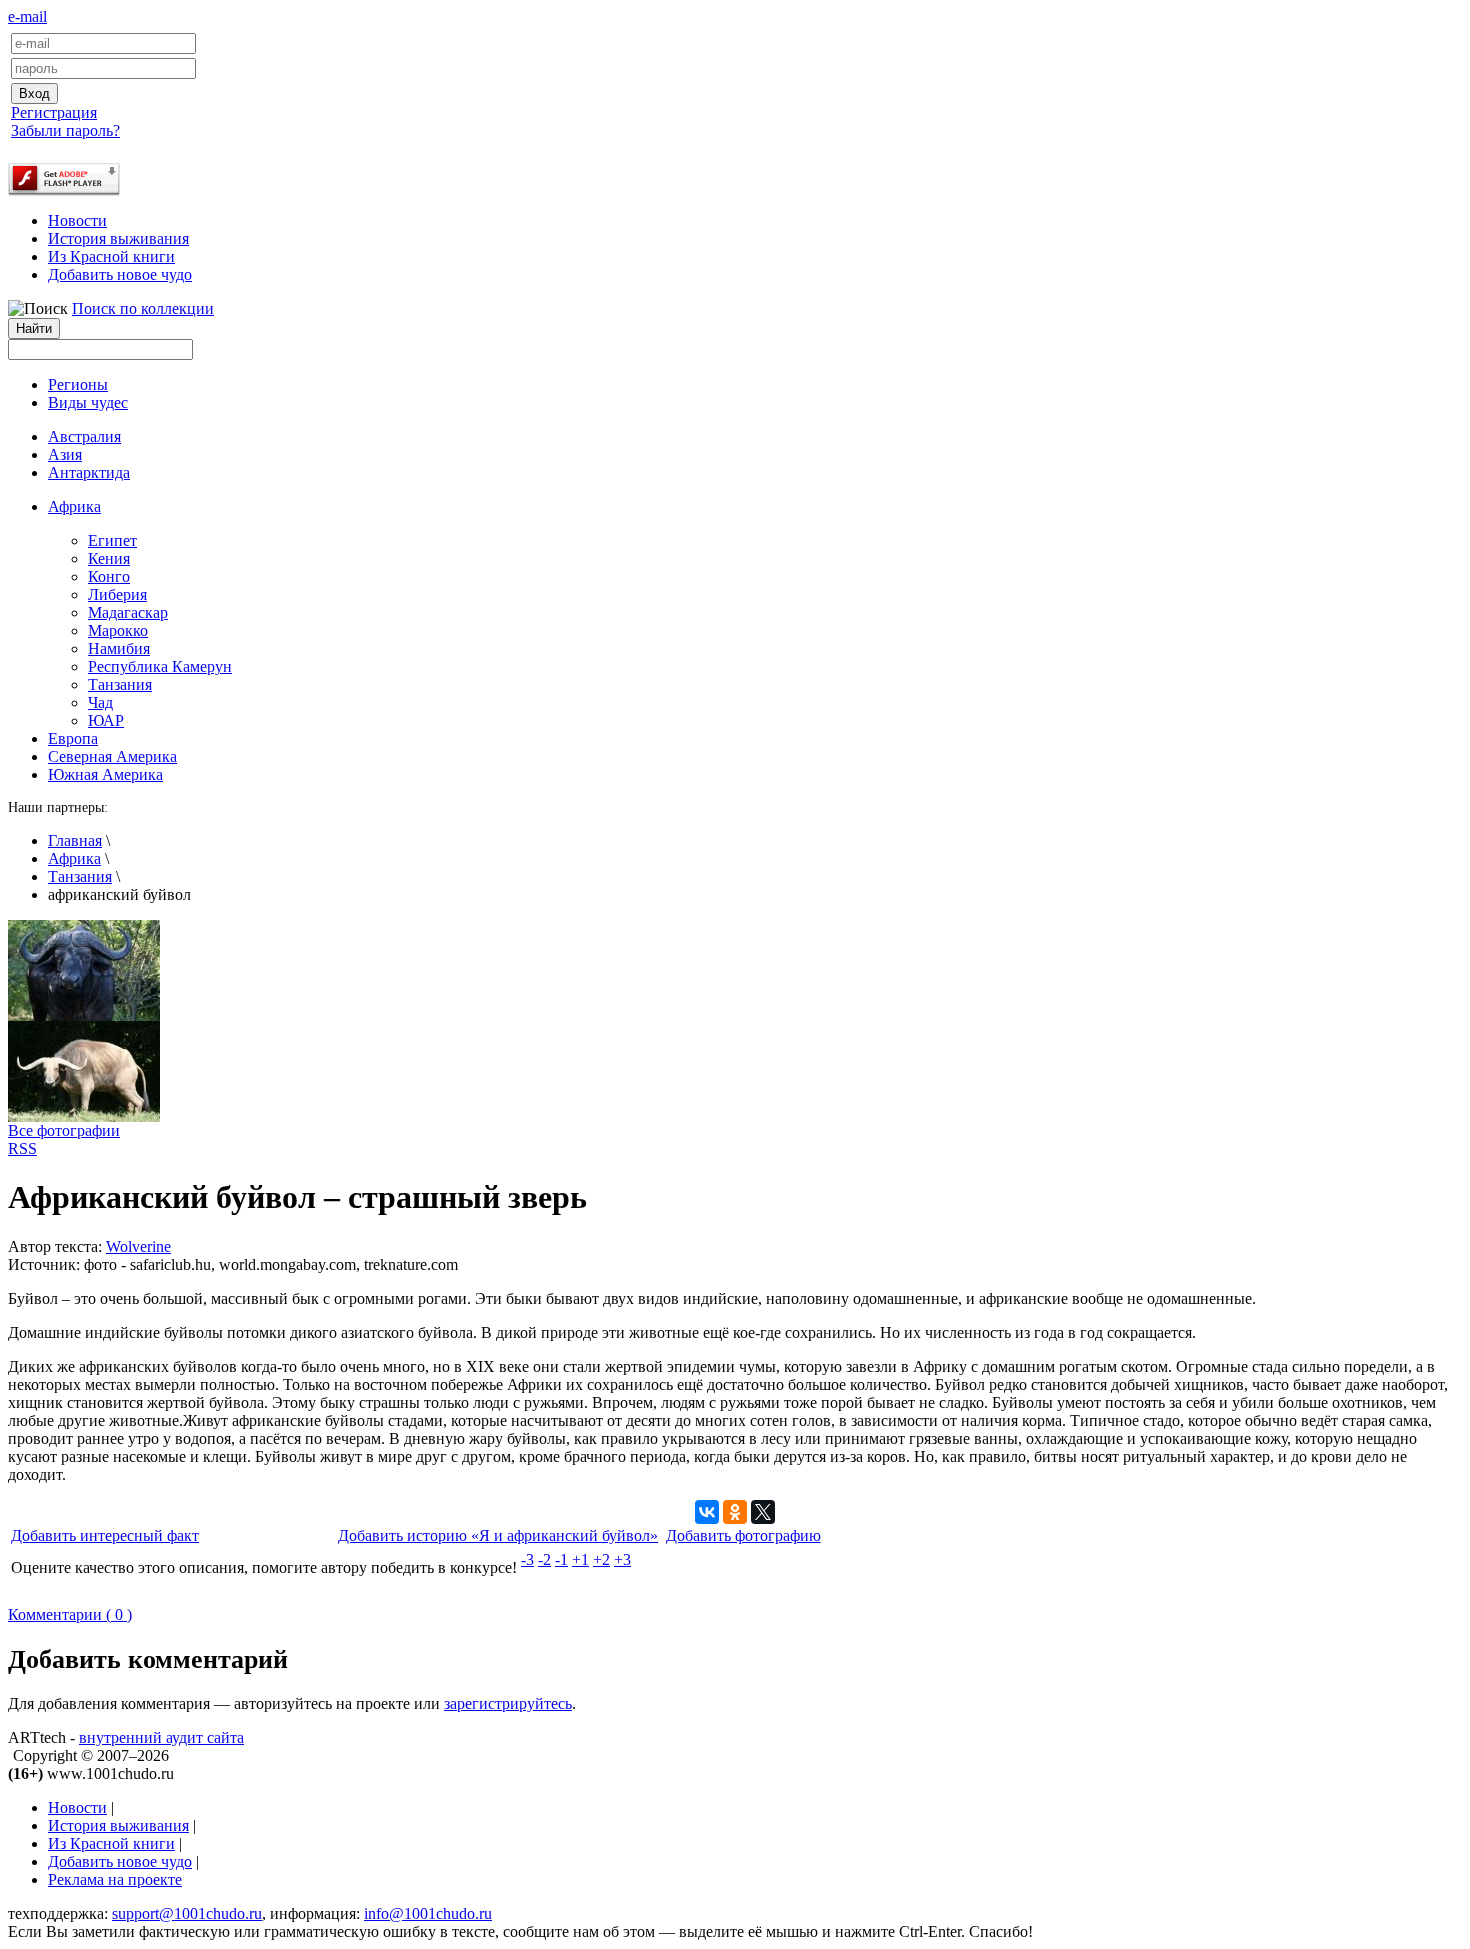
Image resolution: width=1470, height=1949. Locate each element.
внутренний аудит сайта (161, 1737)
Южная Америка (105, 774)
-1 (561, 1559)
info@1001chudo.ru (428, 1913)
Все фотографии (64, 1130)
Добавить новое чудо (120, 274)
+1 (580, 1559)
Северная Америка (112, 756)
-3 (527, 1559)
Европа (73, 738)
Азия (65, 454)
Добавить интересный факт (105, 1535)
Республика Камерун (160, 666)
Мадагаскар (128, 612)
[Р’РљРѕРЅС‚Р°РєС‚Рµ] (707, 1512)
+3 (622, 1559)
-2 (544, 1559)
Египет (112, 540)
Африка (74, 858)
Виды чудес (88, 402)
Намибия (119, 648)
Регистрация (54, 112)
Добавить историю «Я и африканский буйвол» (498, 1535)
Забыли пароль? (65, 130)
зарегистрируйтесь (508, 1703)
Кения (109, 558)
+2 (601, 1559)
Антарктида (89, 472)
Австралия (84, 436)
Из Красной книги (111, 256)
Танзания (120, 684)
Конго (109, 576)
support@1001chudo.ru (187, 1913)
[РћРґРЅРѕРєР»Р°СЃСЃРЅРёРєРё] (735, 1512)
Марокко (118, 630)
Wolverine (138, 1246)
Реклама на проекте (115, 1879)
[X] (763, 1512)
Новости (77, 220)
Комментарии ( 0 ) (70, 1614)
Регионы (78, 384)
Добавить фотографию (743, 1535)
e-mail (27, 16)
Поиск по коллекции (143, 308)
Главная (75, 840)
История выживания (118, 238)
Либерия (117, 594)
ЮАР (106, 720)
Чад (100, 702)
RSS (22, 1148)
